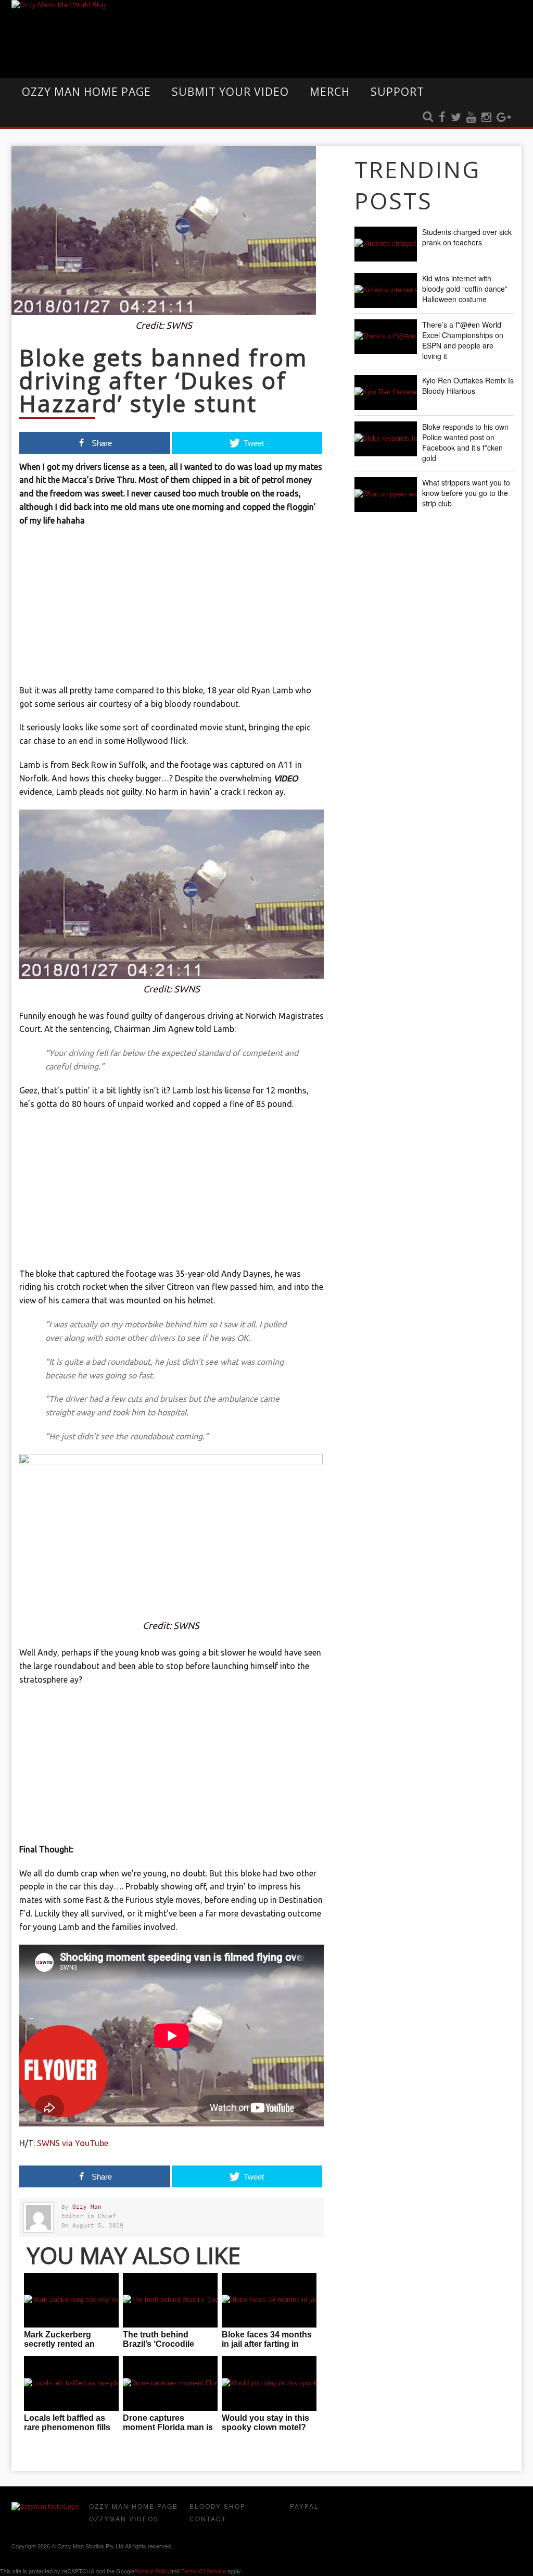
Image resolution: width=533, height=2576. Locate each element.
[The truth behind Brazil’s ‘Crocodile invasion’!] (170, 2300)
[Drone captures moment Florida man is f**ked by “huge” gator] (170, 2384)
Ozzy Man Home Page (86, 92)
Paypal (304, 2506)
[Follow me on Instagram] (486, 118)
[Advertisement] (172, 611)
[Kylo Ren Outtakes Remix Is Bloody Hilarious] (386, 393)
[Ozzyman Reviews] (45, 2507)
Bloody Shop (218, 2506)
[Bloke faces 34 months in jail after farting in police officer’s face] (269, 2300)
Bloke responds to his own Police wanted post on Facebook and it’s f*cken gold (465, 442)
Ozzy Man (87, 2207)
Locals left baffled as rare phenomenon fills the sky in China (67, 2427)
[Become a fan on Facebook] (442, 118)
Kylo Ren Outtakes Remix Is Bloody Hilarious (468, 385)
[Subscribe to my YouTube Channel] (471, 118)
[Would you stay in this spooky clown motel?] (269, 2384)
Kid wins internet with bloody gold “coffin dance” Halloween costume (465, 289)
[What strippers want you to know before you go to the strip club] (386, 495)
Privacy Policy (152, 2571)
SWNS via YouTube (73, 2143)
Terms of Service (204, 2571)
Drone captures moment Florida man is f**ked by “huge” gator (168, 2427)
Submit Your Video (230, 92)
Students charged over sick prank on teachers (467, 237)
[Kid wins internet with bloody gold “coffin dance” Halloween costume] (386, 290)
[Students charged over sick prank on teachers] (386, 244)
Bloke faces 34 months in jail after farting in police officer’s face (267, 2344)
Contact (208, 2518)
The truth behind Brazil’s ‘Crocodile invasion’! (158, 2344)
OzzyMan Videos (124, 2518)
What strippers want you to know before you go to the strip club (466, 493)
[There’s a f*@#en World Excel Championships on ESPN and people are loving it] (386, 337)
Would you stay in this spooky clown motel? (265, 2423)
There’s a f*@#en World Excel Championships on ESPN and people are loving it (463, 340)
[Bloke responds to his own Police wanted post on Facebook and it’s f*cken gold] (386, 439)
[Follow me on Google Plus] (504, 118)
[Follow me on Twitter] (456, 118)
